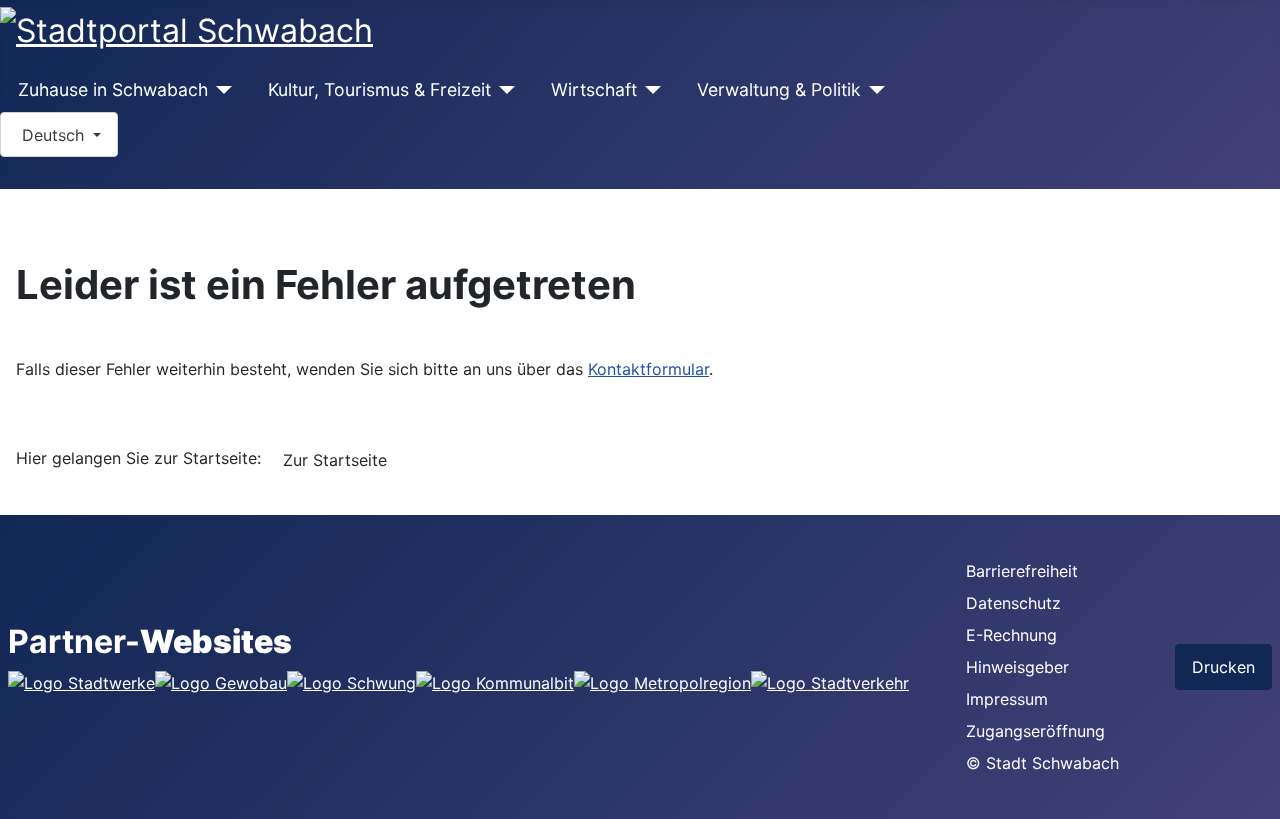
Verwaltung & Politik (779, 89)
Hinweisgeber (1017, 667)
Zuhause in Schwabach (113, 89)
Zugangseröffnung (1035, 731)
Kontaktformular (648, 369)
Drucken (1223, 667)
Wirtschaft (594, 89)
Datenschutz (1013, 603)
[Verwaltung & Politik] (873, 90)
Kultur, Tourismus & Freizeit (379, 89)
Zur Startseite (335, 460)
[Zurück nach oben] (1255, 794)
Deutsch (53, 135)
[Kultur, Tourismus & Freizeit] (503, 90)
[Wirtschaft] (649, 90)
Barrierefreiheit (1022, 571)
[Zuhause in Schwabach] (220, 90)
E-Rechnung (1011, 635)
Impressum (1007, 699)
